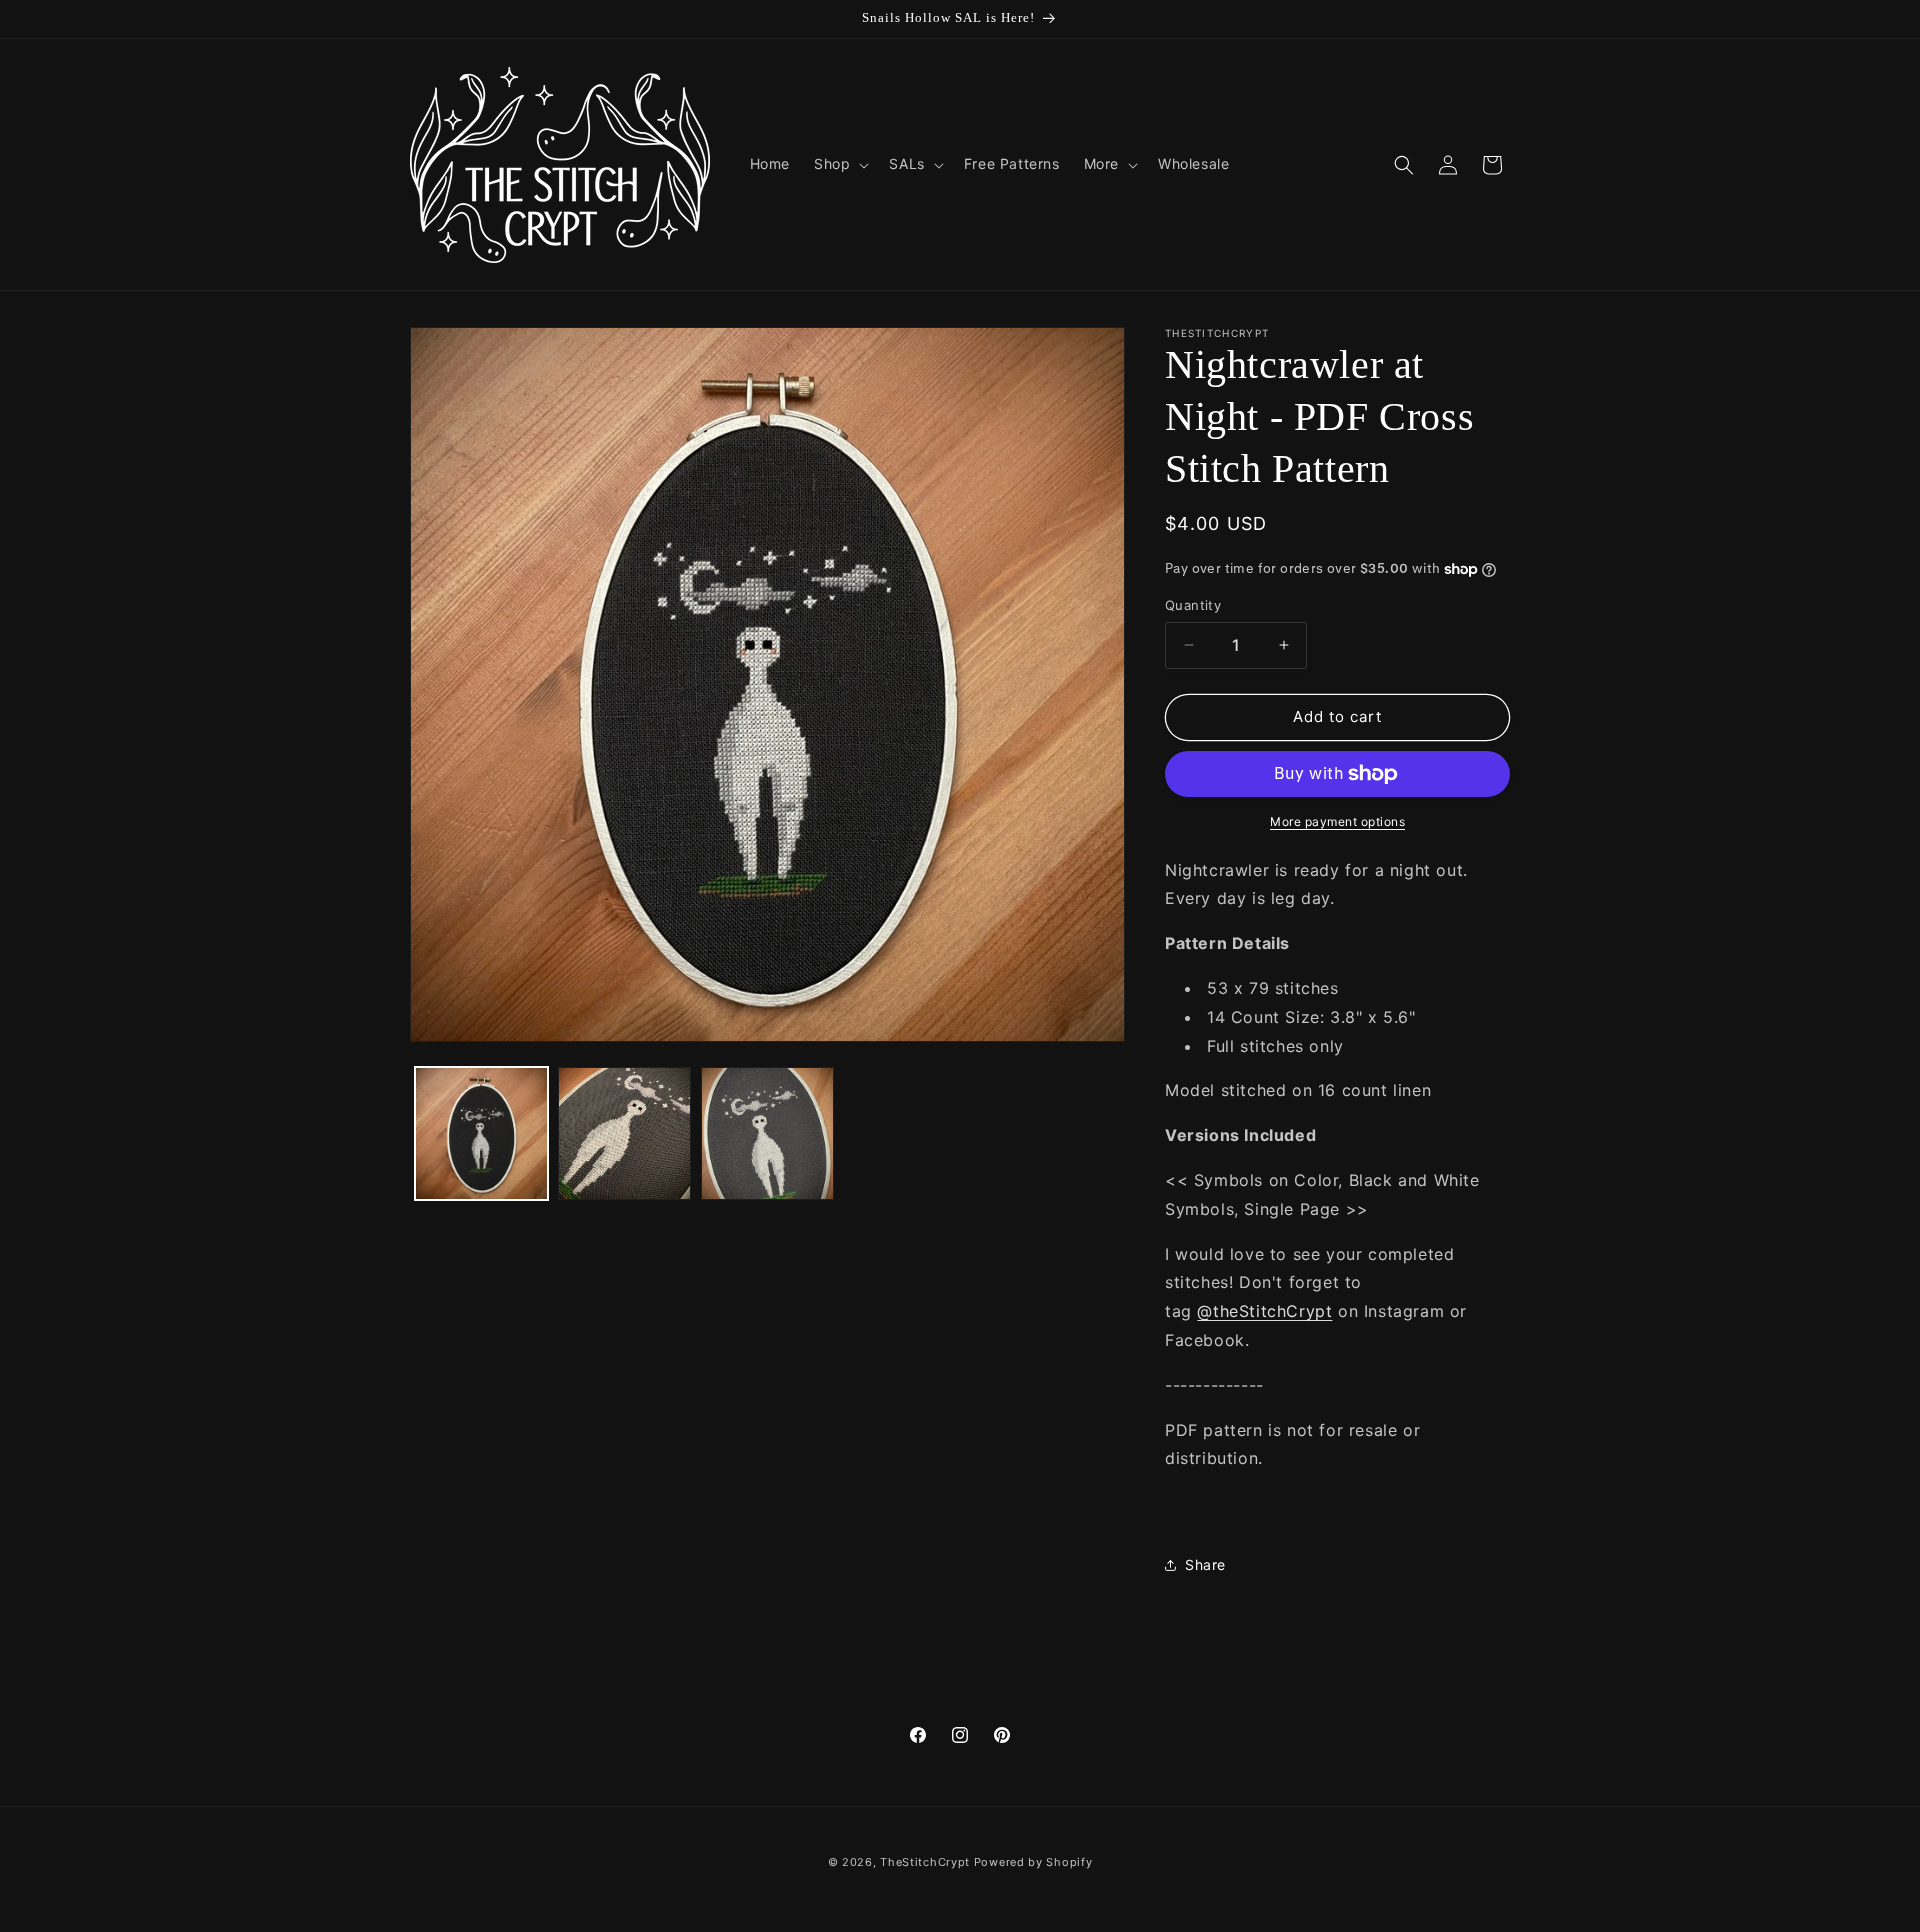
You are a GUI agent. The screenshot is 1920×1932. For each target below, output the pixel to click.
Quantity (1193, 605)
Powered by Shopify (1033, 1862)
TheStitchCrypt (925, 1862)
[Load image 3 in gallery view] (767, 1133)
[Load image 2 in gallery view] (624, 1133)
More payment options (1337, 821)
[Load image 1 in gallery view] (481, 1133)
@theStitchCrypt (1264, 1311)
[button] (839, 164)
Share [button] (1205, 1564)
